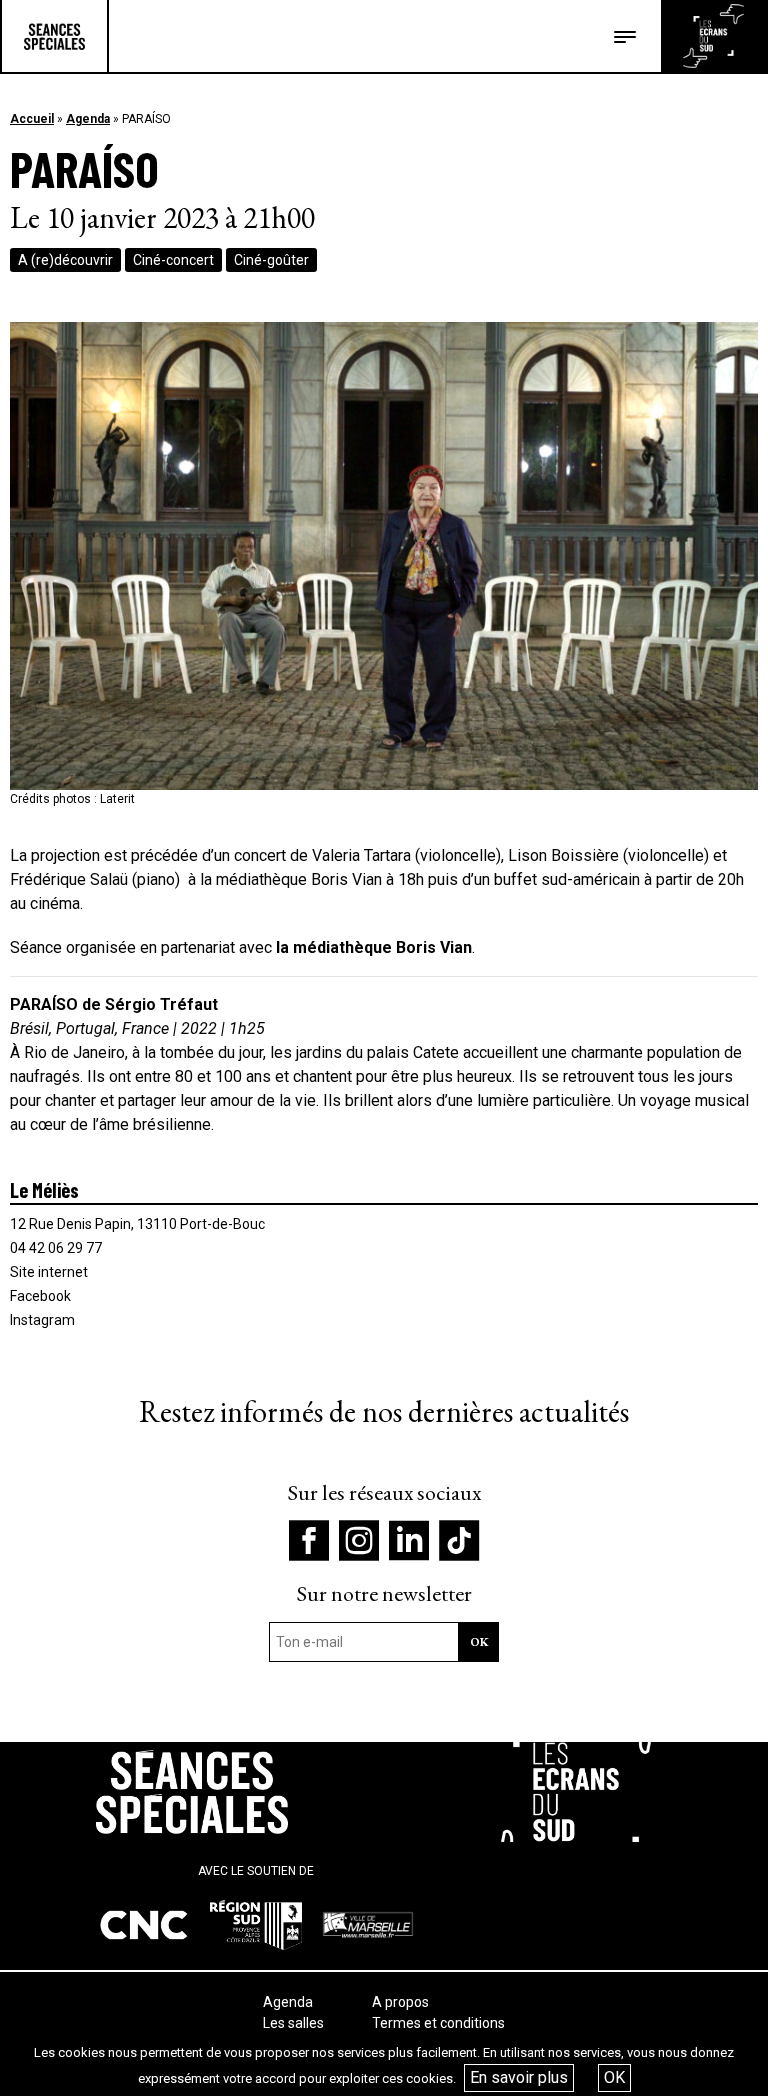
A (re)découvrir (65, 260)
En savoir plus (519, 2077)
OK (614, 2077)
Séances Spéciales (54, 36)
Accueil (32, 119)
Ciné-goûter (271, 260)
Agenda (88, 119)
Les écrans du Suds (713, 36)
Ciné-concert (173, 260)
